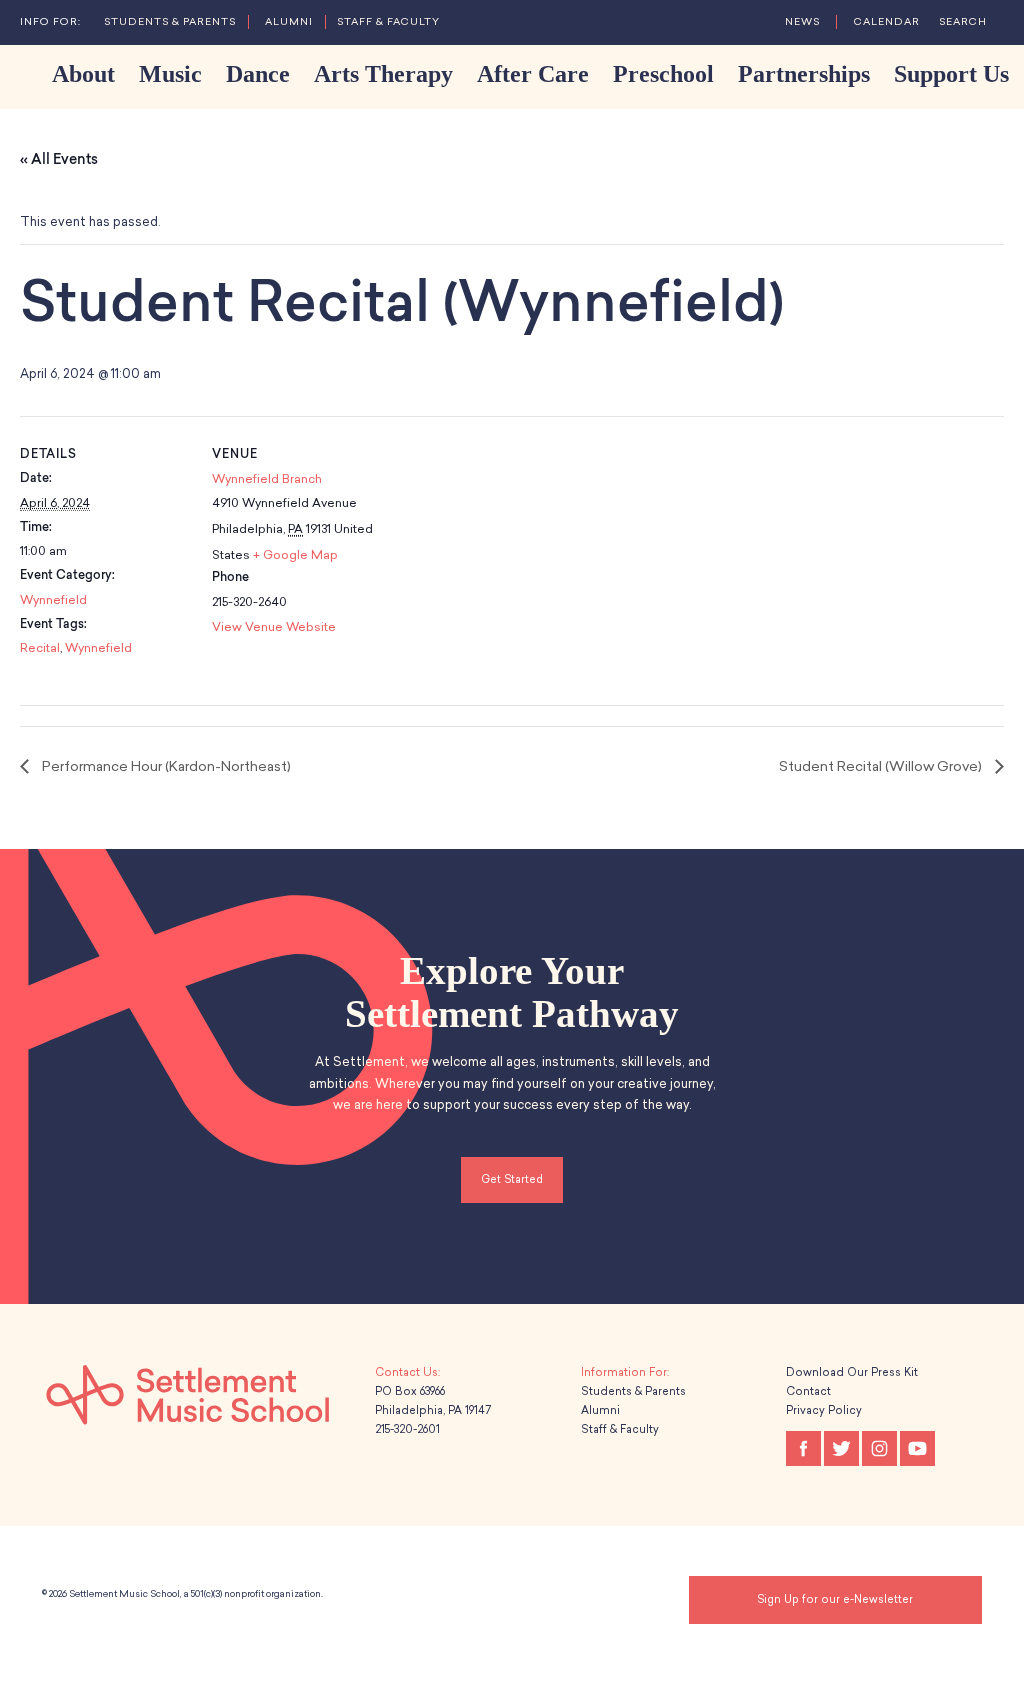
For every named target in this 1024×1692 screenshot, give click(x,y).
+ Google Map (295, 555)
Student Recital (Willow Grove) (882, 766)
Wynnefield (53, 600)
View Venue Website (274, 627)
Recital (40, 648)
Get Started (512, 1179)
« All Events (59, 159)
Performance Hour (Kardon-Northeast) (165, 766)
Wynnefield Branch (267, 479)
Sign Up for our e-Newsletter (835, 1599)
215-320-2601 (407, 1429)
